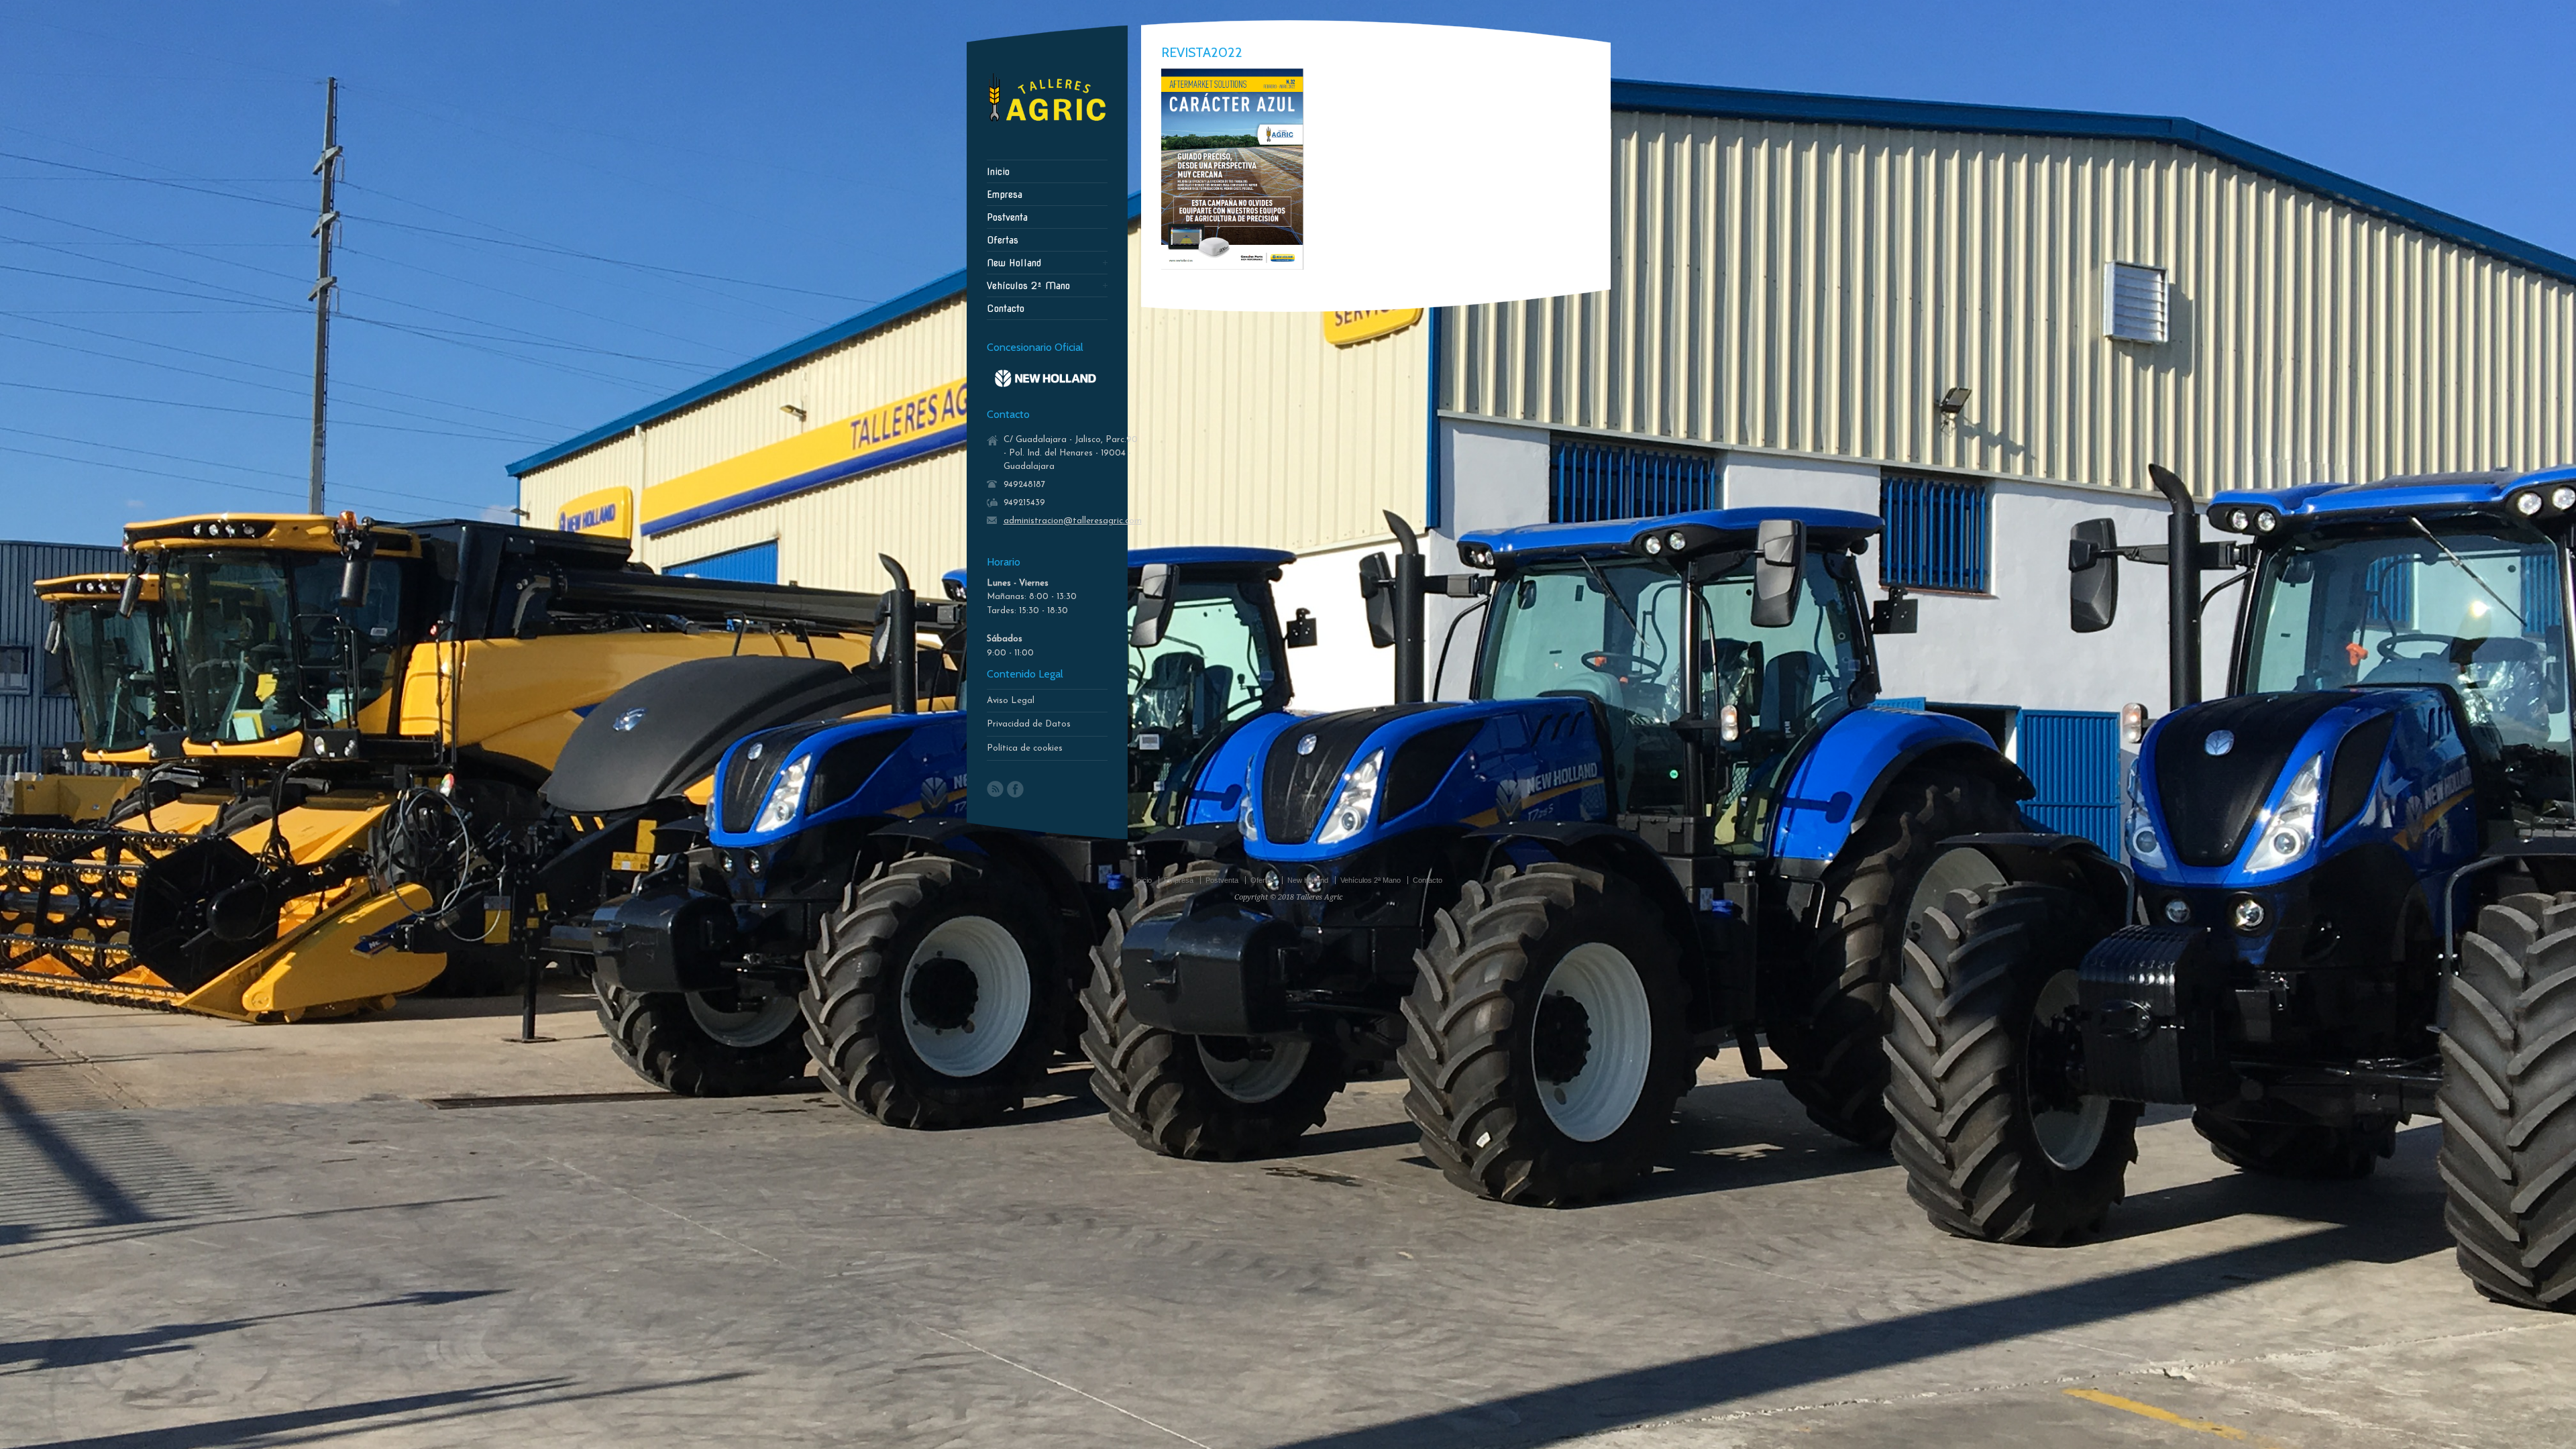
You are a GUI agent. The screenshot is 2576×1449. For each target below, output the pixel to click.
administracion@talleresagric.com (1073, 521)
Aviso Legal (1011, 701)
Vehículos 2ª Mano (1028, 286)
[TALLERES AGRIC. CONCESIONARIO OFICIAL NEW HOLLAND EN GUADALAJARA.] (1047, 125)
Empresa (1005, 195)
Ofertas (1003, 240)
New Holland (1014, 263)
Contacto (1006, 309)
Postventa (1007, 217)
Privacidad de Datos (1029, 724)
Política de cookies (1025, 748)
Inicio (998, 172)
